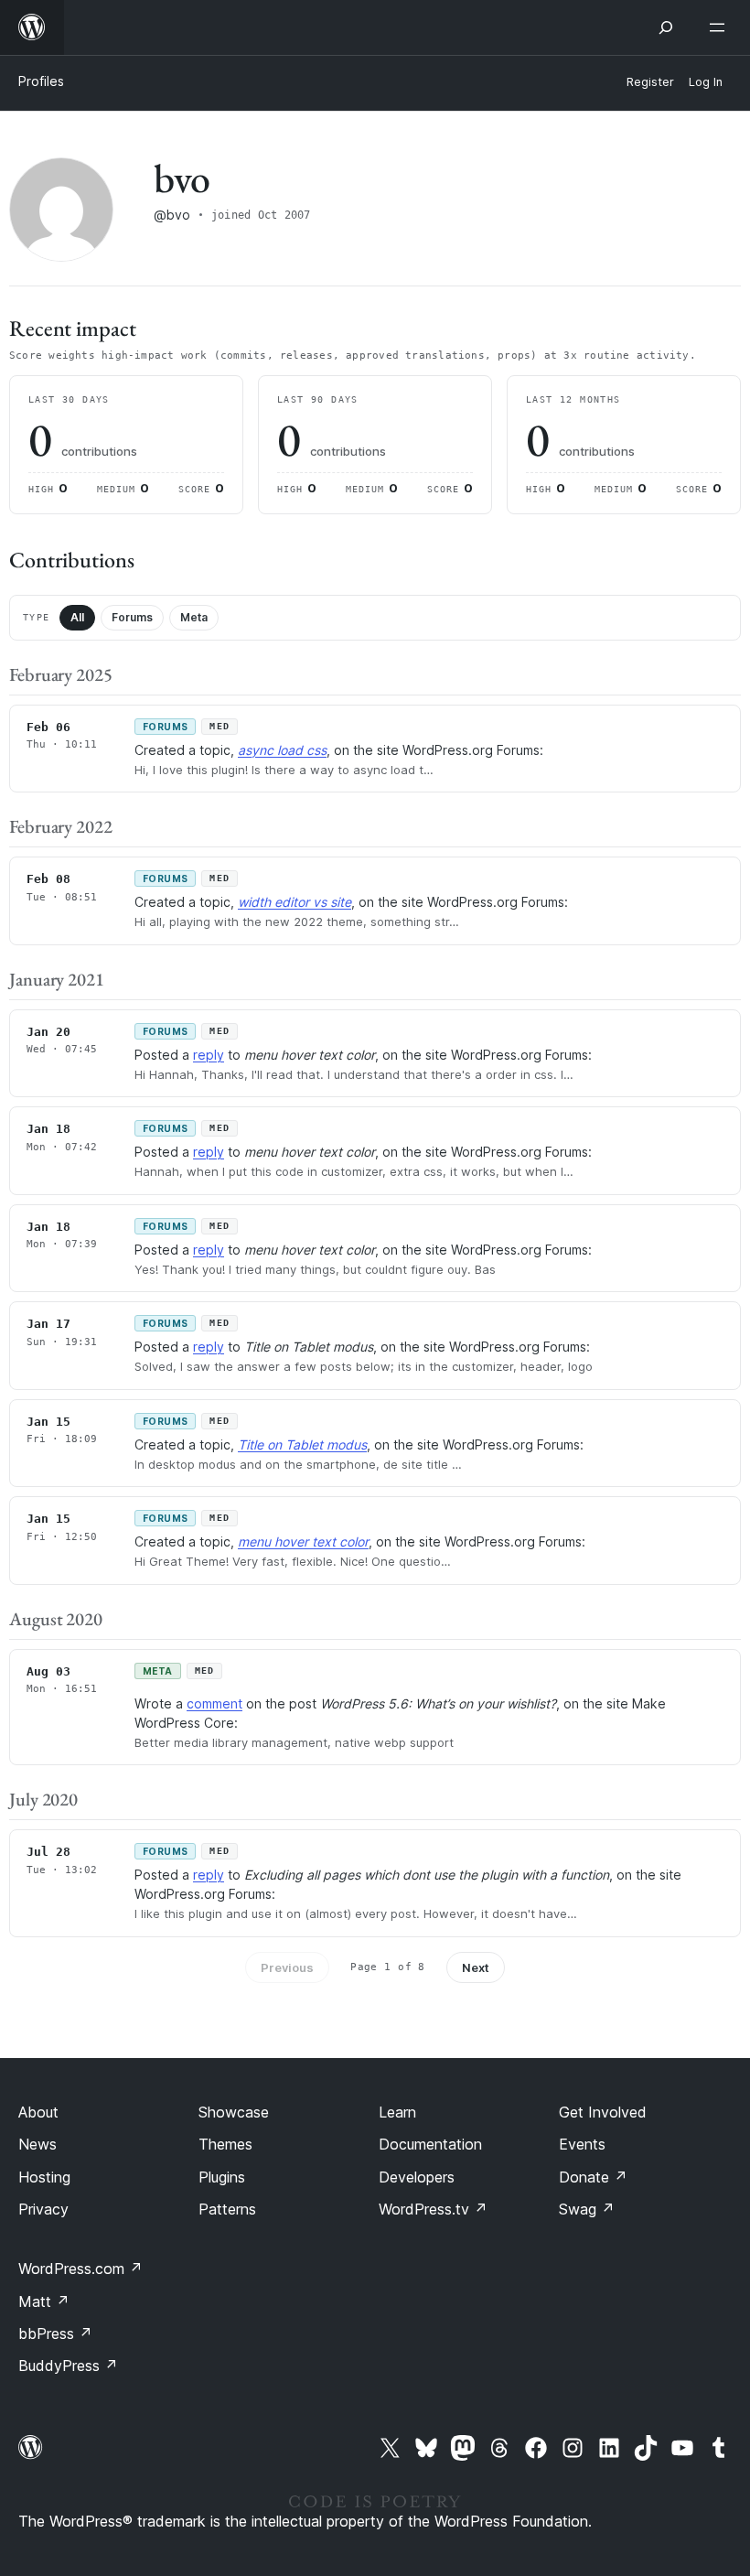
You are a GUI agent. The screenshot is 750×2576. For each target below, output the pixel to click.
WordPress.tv (433, 2209)
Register (650, 82)
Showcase (234, 2112)
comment (214, 1703)
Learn (397, 2112)
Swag (587, 2209)
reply (209, 1055)
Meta (194, 617)
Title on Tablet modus (302, 1444)
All (77, 617)
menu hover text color (303, 1541)
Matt (44, 2301)
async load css (282, 750)
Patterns (227, 2209)
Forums (132, 617)
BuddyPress (68, 2366)
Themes (225, 2144)
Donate (593, 2177)
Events (582, 2144)
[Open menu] (721, 27)
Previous (287, 1967)
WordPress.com (80, 2269)
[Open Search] (666, 27)
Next (476, 1967)
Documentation (430, 2144)
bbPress (55, 2333)
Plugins (222, 2177)
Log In (706, 82)
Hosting (44, 2177)
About (38, 2112)
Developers (417, 2177)
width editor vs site (295, 902)
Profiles (41, 81)
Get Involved (603, 2112)
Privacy (43, 2209)
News (37, 2144)
